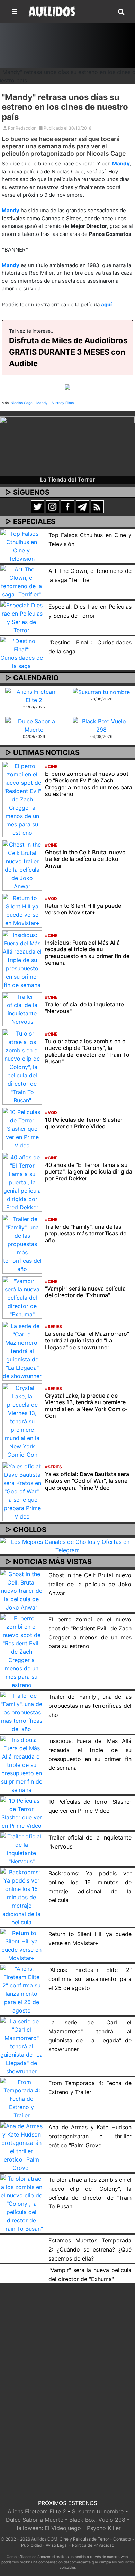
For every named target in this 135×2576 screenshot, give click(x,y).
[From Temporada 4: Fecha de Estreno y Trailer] (22, 2098)
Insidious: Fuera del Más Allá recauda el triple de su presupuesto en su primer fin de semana (87, 953)
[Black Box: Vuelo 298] (101, 725)
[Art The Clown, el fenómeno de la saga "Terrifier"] (22, 582)
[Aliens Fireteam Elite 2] (34, 695)
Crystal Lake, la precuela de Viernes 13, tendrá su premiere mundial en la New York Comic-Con (86, 1406)
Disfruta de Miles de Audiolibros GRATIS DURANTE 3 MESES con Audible (68, 352)
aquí (106, 304)
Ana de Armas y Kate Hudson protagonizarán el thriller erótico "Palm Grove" (90, 2136)
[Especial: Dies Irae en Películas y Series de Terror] (22, 617)
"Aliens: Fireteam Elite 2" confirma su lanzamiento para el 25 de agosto (90, 1979)
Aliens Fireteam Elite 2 (37, 2511)
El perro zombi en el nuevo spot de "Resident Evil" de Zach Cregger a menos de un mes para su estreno (89, 784)
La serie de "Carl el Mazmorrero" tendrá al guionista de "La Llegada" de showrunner (87, 1340)
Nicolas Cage (22, 403)
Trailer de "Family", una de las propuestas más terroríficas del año (86, 1233)
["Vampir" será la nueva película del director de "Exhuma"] (22, 1297)
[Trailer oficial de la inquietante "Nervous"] (22, 1009)
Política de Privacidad (93, 2545)
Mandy (121, 163)
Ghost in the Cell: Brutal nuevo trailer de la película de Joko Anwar (85, 859)
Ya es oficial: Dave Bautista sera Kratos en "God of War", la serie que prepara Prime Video (87, 1481)
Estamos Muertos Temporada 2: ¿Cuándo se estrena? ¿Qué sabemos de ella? (90, 2249)
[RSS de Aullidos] (97, 506)
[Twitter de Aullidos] (38, 506)
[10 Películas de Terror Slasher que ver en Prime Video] (22, 1128)
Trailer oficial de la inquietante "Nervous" (84, 1008)
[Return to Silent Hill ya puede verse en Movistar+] (22, 910)
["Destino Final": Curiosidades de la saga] (22, 653)
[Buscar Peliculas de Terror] (121, 12)
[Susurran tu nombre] (101, 692)
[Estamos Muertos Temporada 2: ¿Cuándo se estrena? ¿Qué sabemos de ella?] (22, 2239)
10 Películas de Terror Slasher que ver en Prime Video (84, 1123)
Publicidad (31, 2545)
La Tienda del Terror (68, 479)
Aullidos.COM (44, 2539)
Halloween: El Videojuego (48, 2528)
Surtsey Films (63, 403)
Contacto (122, 2539)
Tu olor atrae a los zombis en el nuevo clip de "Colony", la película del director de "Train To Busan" (87, 1051)
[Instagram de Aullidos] (53, 506)
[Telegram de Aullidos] (82, 506)
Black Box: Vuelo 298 (97, 2520)
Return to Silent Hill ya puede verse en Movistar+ (83, 909)
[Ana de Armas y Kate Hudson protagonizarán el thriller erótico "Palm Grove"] (22, 2146)
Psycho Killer (104, 2528)
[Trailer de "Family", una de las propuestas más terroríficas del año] (22, 1244)
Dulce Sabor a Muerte (35, 2520)
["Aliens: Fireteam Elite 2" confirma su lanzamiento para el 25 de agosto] (22, 1989)
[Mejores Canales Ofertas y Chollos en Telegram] (67, 1546)
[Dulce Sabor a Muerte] (34, 725)
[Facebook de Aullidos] (67, 506)
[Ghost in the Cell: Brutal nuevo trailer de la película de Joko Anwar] (22, 865)
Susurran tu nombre (98, 2511)
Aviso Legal (57, 2545)
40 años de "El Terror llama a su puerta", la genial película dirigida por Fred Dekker (89, 1171)
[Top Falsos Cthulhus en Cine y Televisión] (22, 546)
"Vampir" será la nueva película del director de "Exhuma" (85, 1292)
